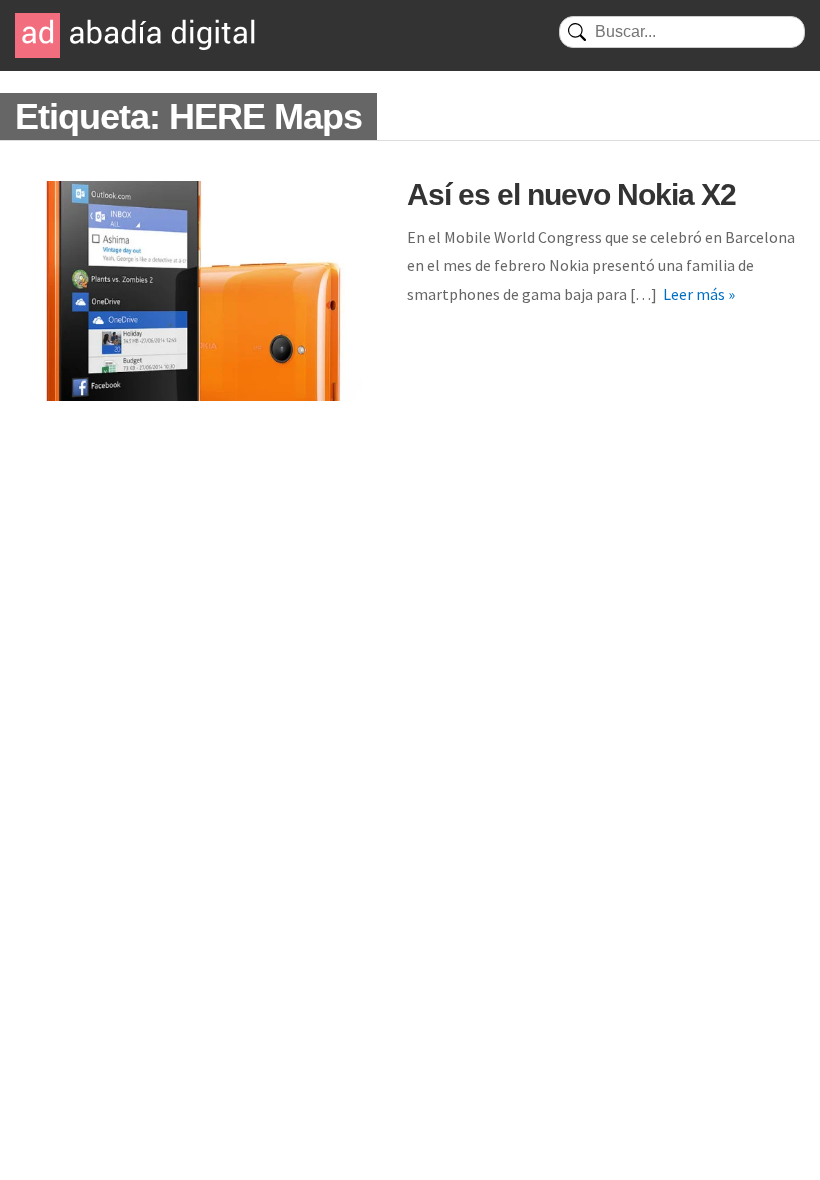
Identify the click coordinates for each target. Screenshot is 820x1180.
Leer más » (699, 294)
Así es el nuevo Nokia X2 (571, 194)
